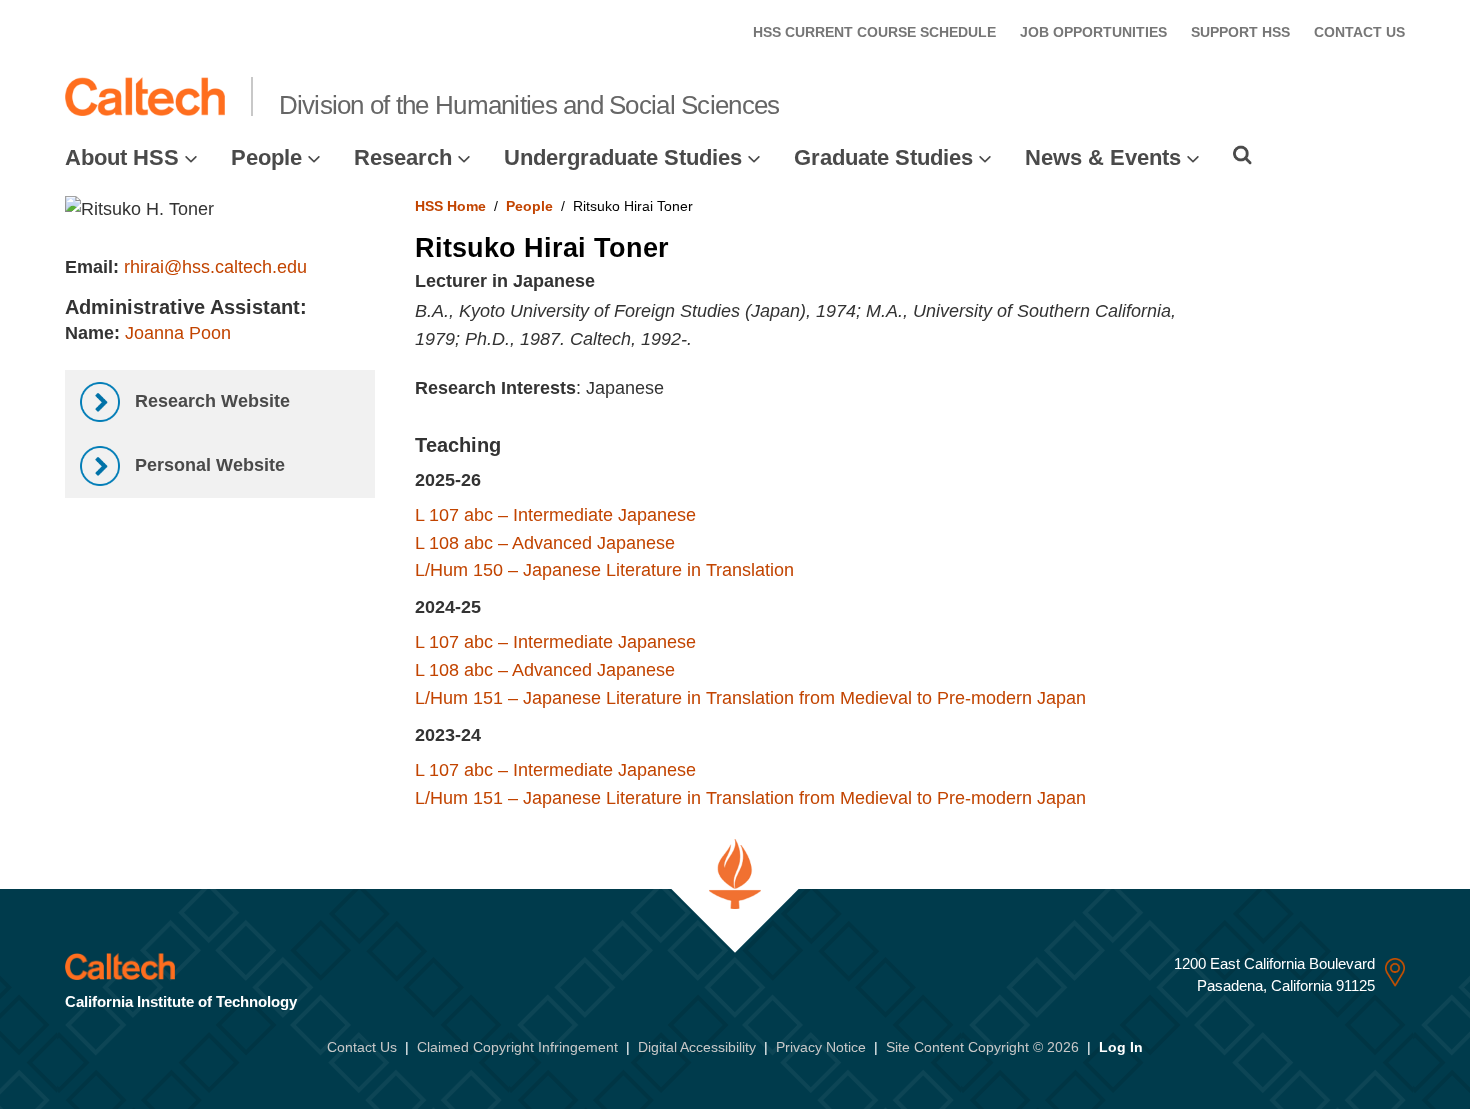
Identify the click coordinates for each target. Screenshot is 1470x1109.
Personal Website (207, 465)
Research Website (210, 401)
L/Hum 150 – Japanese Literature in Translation (604, 570)
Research (403, 157)
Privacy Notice (821, 1047)
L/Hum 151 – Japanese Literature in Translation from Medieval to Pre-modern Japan (750, 698)
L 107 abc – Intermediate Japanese (555, 515)
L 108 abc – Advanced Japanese (545, 543)
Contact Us (362, 1047)
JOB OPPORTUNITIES (1093, 32)
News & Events (1103, 157)
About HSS (122, 157)
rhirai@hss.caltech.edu (215, 267)
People (266, 157)
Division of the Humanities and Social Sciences (529, 105)
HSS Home (450, 206)
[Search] (1242, 155)
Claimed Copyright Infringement (517, 1047)
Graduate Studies (883, 157)
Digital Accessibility (697, 1047)
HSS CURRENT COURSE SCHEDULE (874, 32)
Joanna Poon (178, 333)
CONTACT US (1359, 32)
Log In (1121, 1047)
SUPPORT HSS (1240, 32)
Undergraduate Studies (623, 157)
